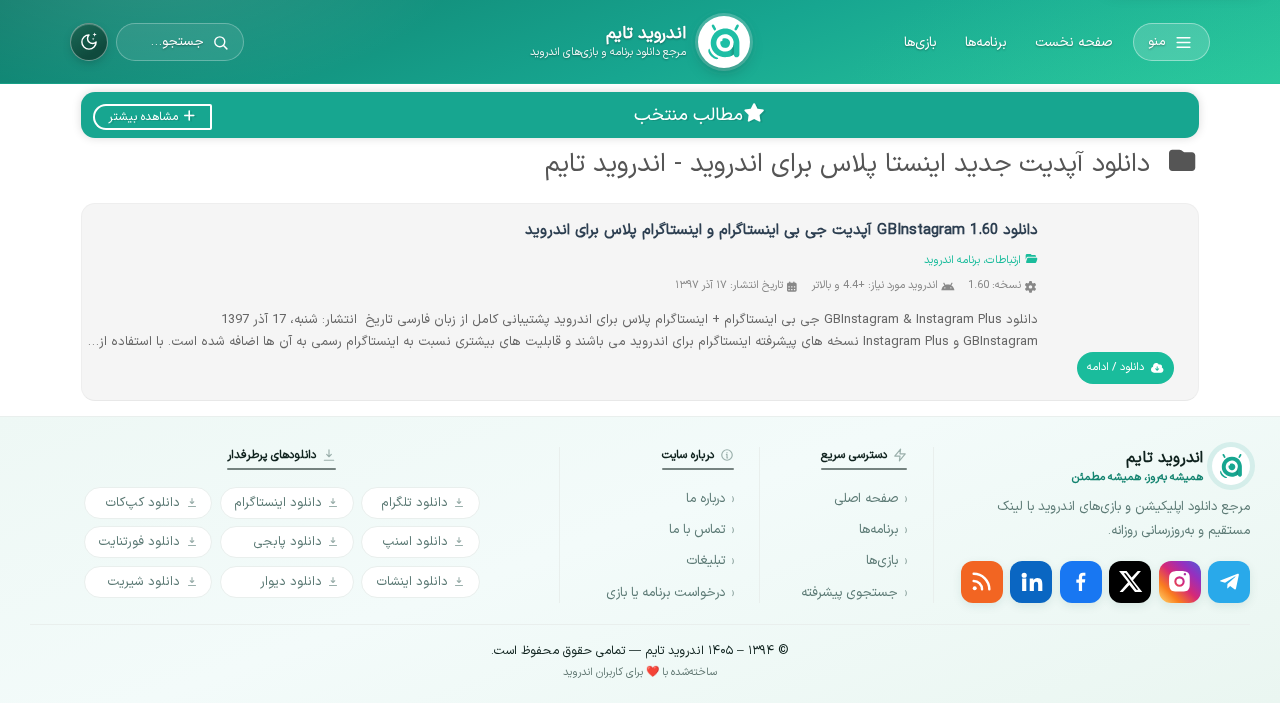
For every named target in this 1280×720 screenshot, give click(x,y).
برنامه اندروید (952, 260)
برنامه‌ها (986, 42)
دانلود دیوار (291, 581)
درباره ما (705, 499)
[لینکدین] (1031, 582)
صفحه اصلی (866, 499)
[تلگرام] (1229, 582)
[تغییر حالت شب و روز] (89, 42)
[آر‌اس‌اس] (982, 582)
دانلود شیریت (143, 581)
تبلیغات (705, 561)
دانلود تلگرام (414, 502)
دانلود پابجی (287, 541)
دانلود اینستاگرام (278, 502)
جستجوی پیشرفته (849, 593)
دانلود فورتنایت (139, 541)
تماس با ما (697, 530)
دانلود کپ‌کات (142, 502)
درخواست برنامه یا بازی (665, 593)
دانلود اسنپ (415, 541)
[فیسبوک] (1081, 582)
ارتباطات (1003, 260)
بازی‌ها (920, 42)
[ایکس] (1130, 582)
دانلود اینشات (412, 581)
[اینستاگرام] (1180, 582)
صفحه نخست (1073, 42)
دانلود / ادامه (1115, 367)
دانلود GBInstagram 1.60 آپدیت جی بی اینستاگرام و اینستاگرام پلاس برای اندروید (781, 230)
